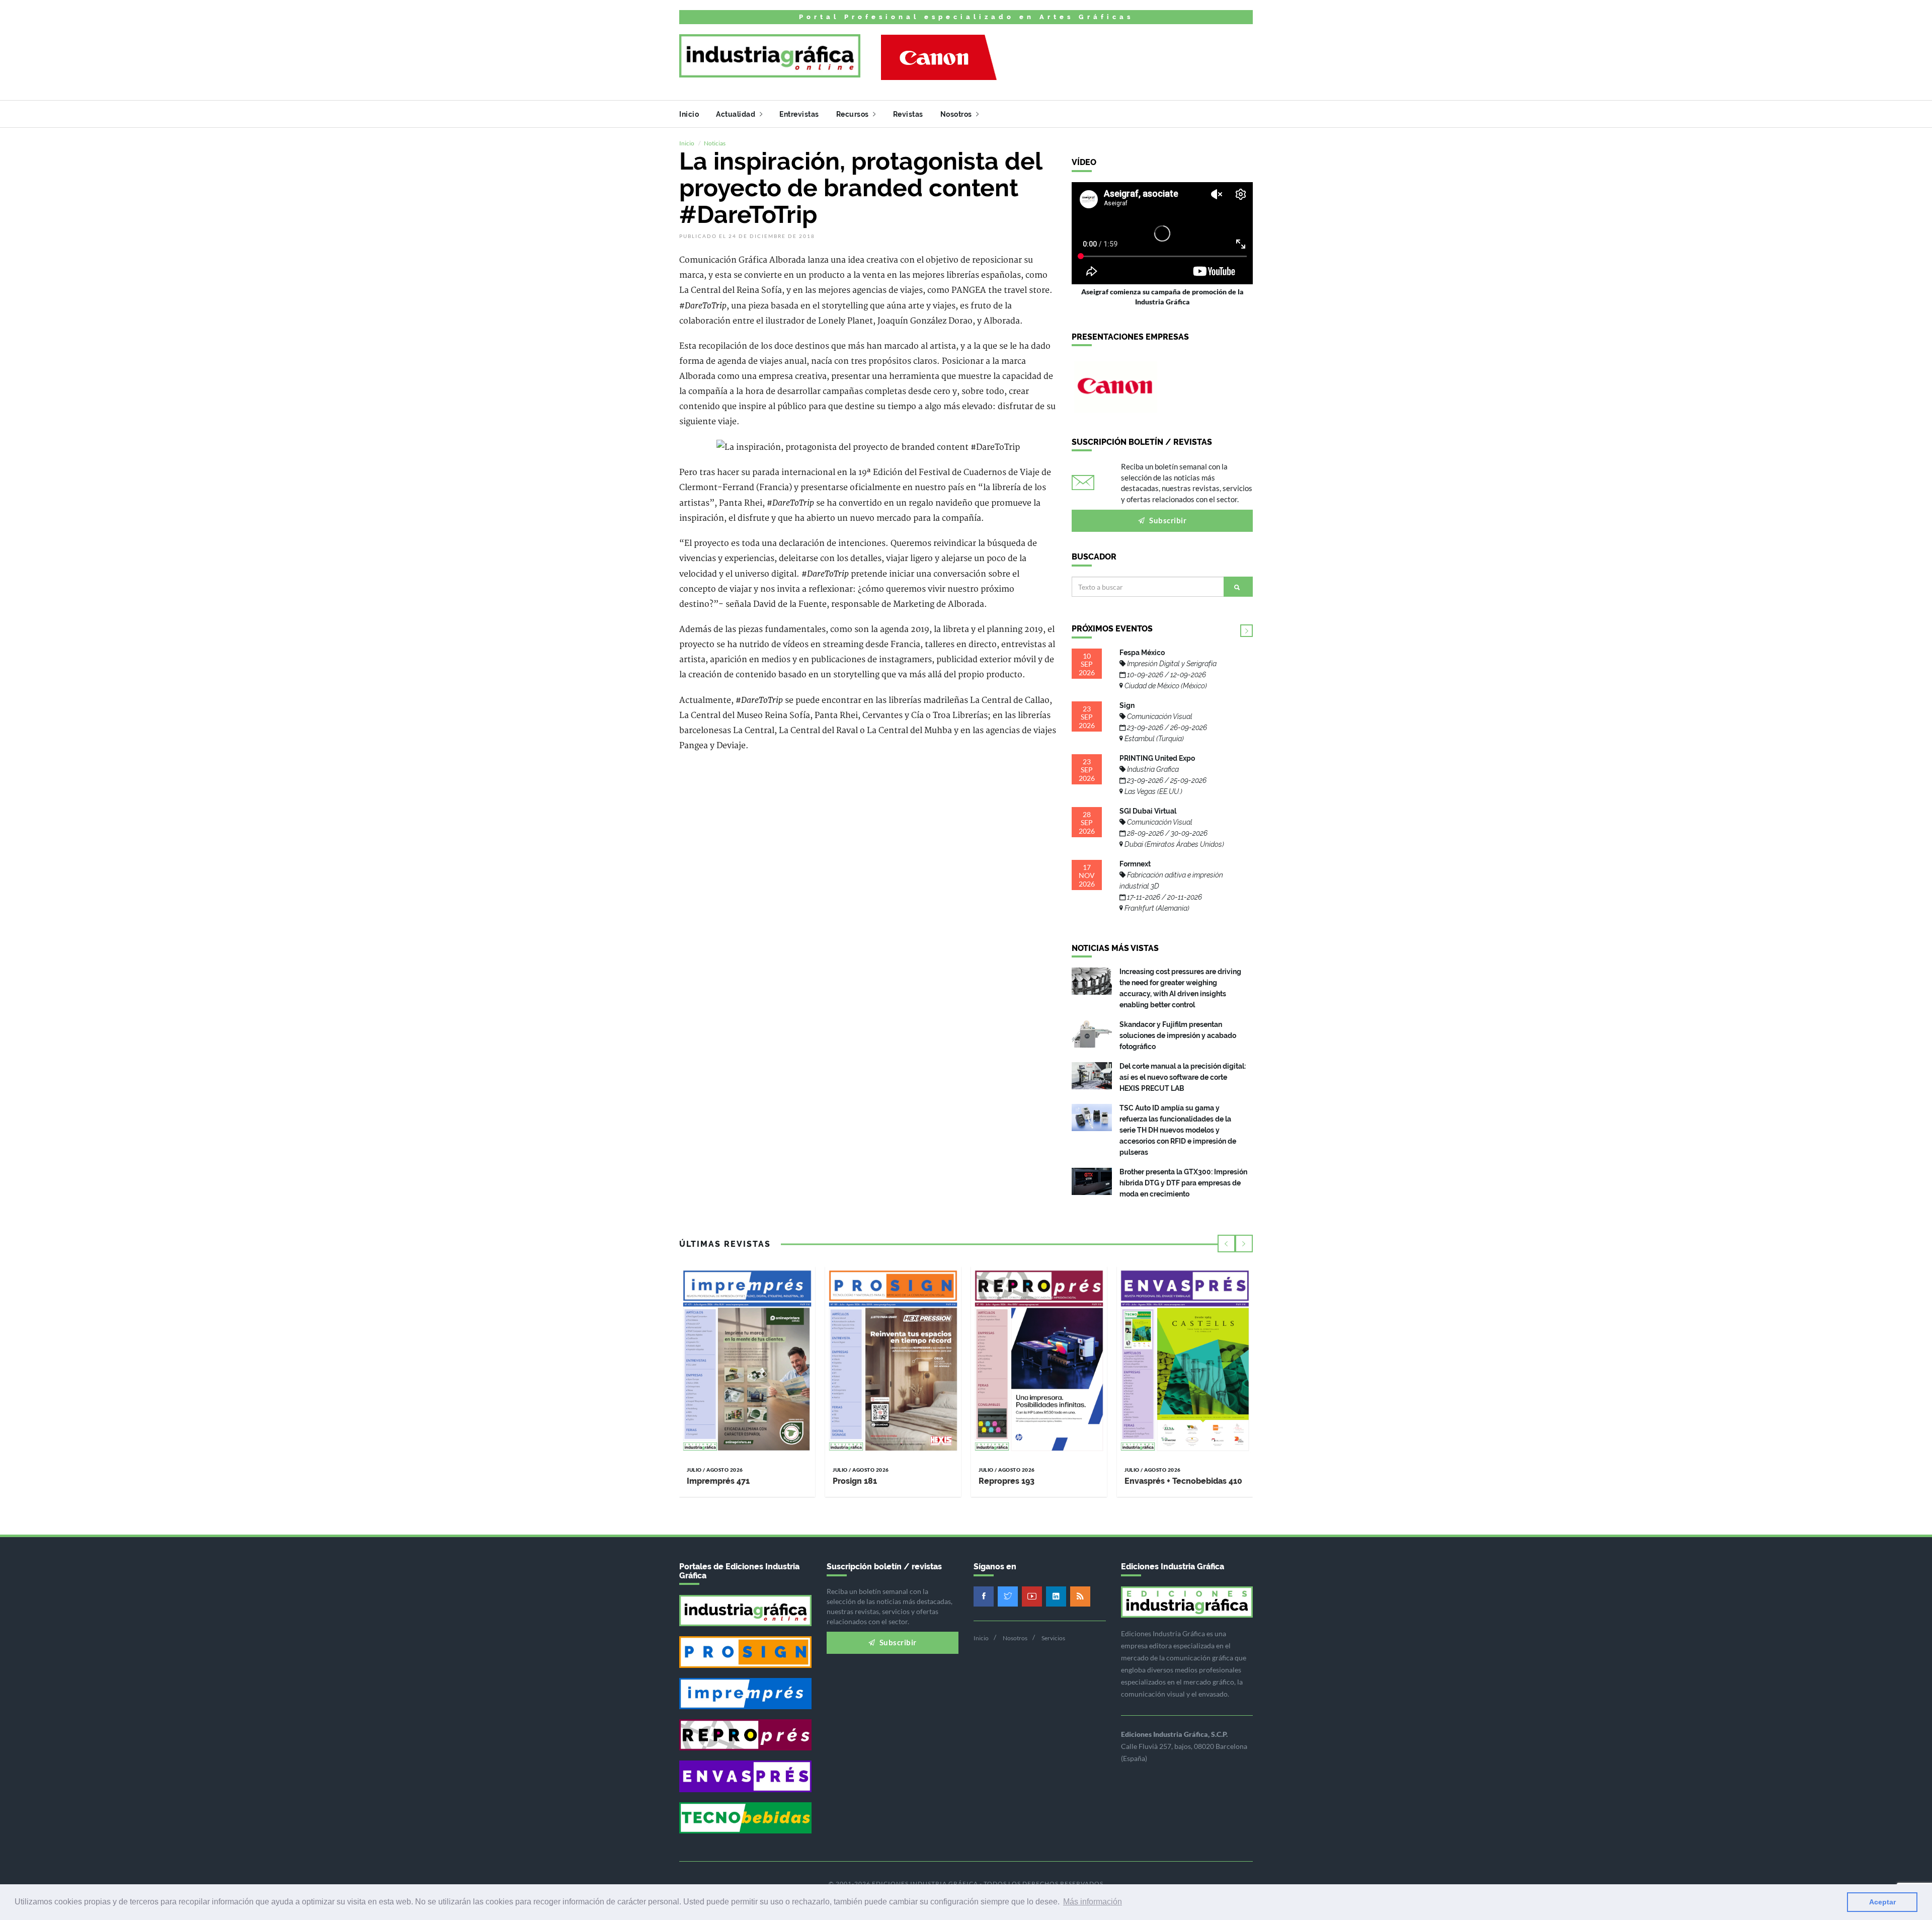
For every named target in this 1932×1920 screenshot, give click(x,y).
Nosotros (957, 114)
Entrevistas (799, 114)
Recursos (854, 114)
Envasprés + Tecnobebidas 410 (1183, 1481)
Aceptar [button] (1882, 1902)
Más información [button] (1093, 1902)
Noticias (715, 143)
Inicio (689, 114)
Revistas (908, 114)
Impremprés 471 (718, 1481)
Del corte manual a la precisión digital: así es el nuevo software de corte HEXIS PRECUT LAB (1183, 1077)
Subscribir (1167, 520)
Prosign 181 (855, 1481)
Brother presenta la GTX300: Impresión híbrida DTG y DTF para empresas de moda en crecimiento (1183, 1183)
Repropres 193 (1007, 1481)
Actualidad (737, 114)
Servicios (1053, 1638)
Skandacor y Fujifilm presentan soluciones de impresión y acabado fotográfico (1178, 1035)
